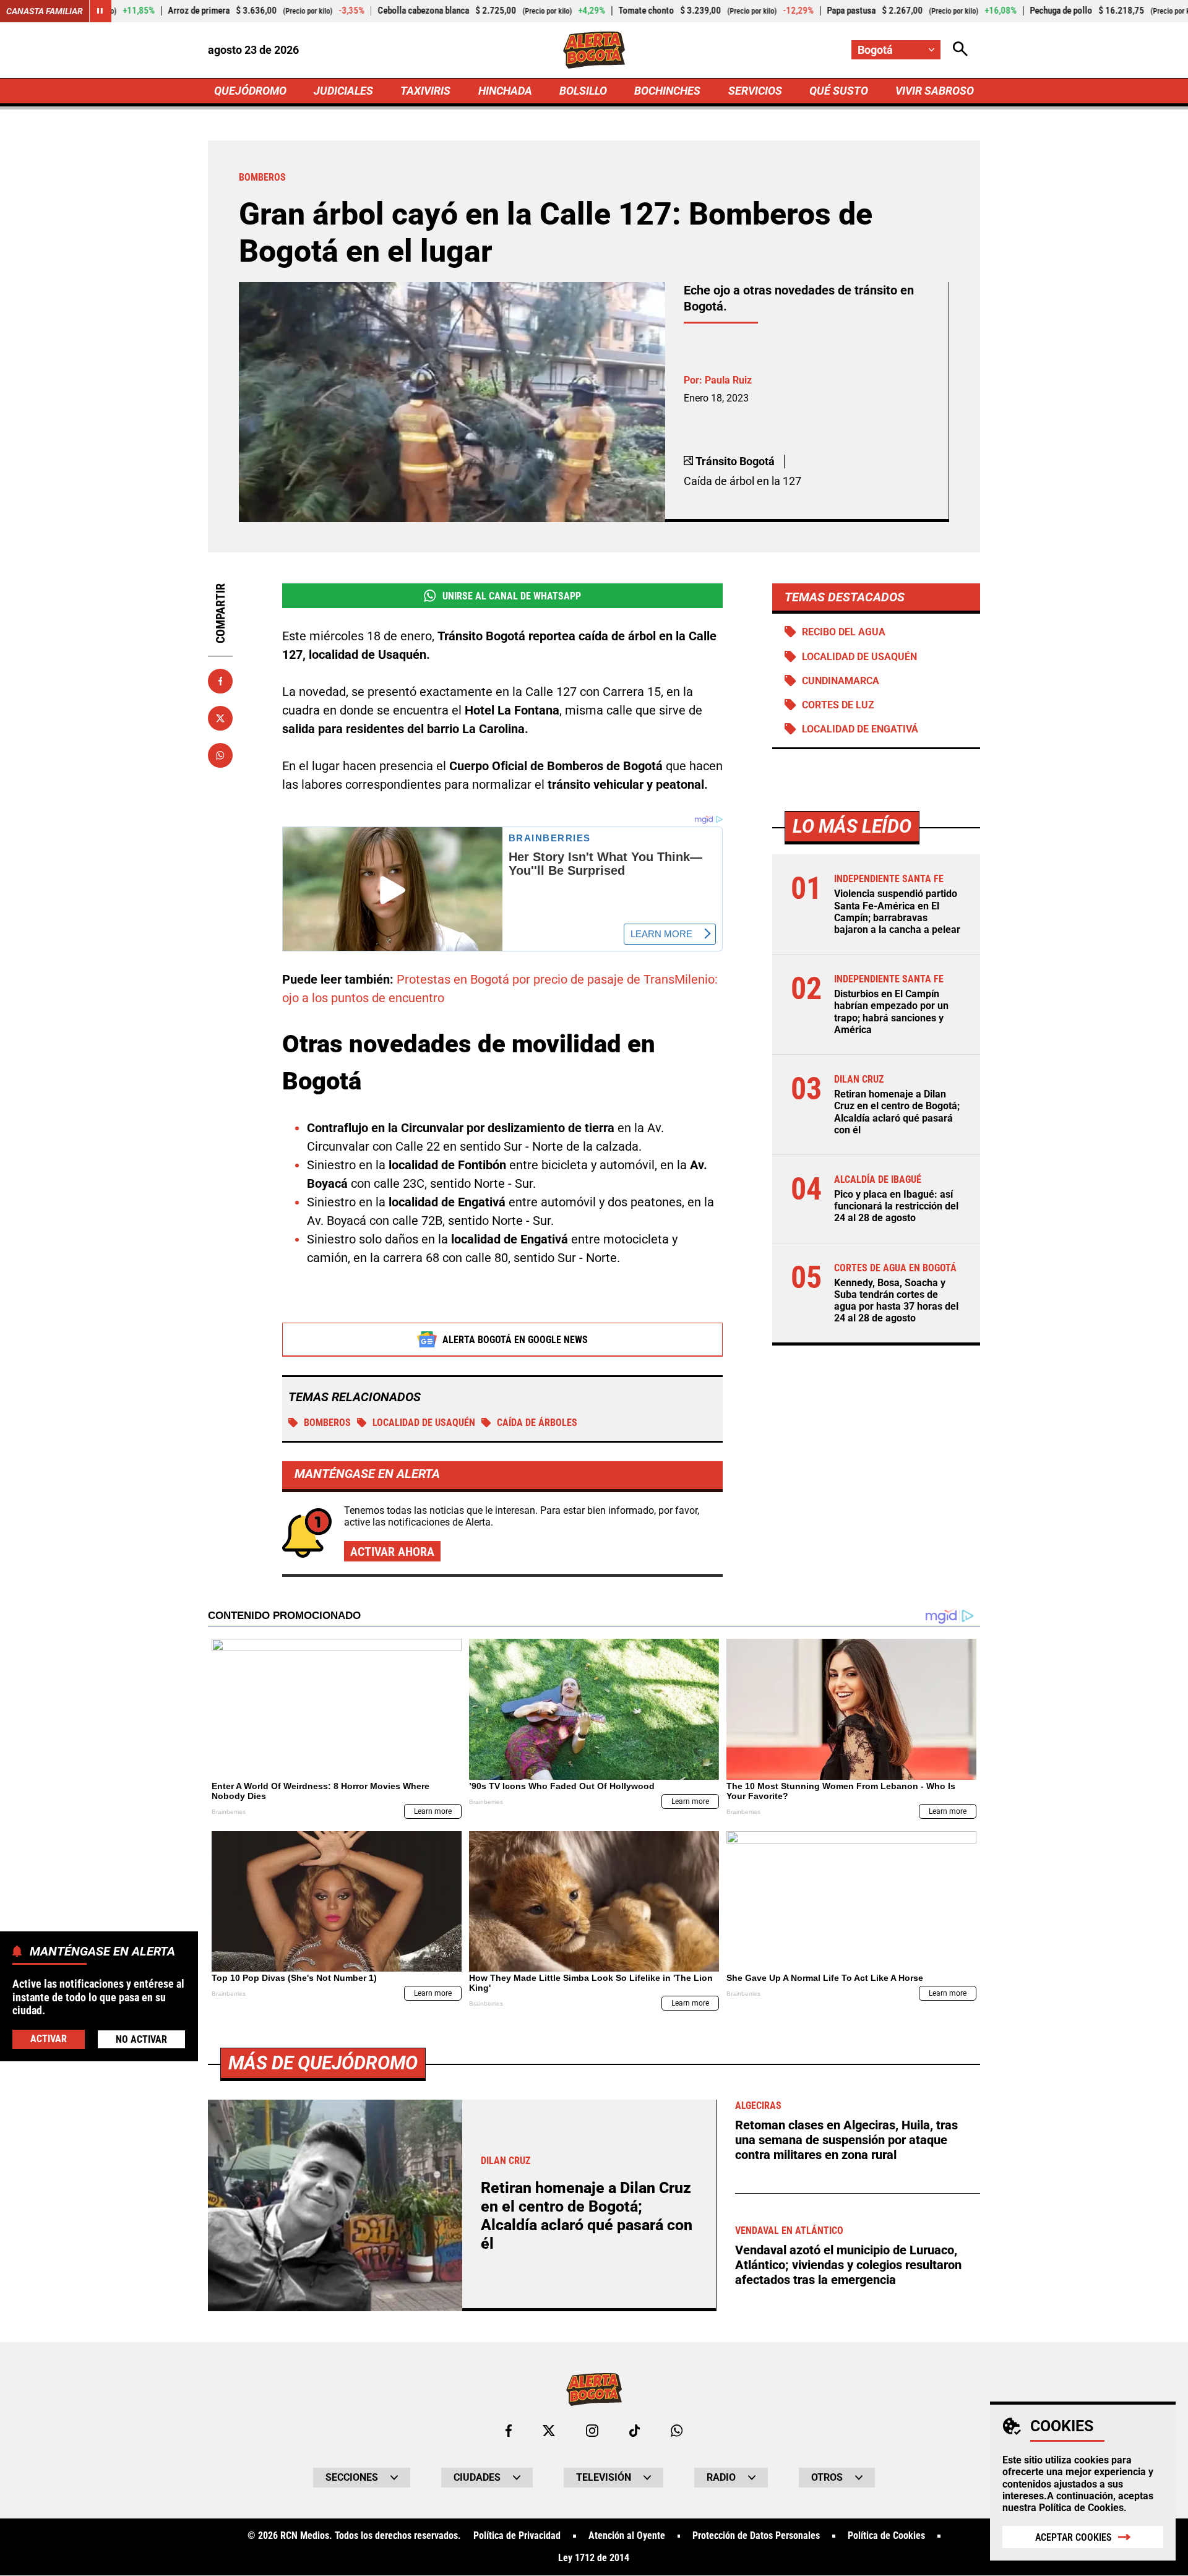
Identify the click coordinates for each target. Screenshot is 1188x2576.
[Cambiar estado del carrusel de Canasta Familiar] (100, 11)
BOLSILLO (583, 91)
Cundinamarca (841, 681)
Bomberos (327, 1423)
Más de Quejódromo (323, 2063)
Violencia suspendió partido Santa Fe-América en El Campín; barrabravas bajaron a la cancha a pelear (897, 912)
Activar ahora (392, 1552)
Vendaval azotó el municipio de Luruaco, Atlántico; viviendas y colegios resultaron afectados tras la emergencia (848, 2265)
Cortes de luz (838, 705)
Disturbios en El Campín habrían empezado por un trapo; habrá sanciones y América (891, 1012)
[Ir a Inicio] (594, 50)
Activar (49, 2038)
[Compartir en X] (220, 718)
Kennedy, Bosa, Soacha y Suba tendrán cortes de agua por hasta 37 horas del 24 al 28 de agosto (896, 1301)
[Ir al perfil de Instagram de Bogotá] (592, 2431)
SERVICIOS (755, 91)
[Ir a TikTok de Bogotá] (635, 2431)
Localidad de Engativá (860, 729)
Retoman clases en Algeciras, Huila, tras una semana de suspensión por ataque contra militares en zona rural (846, 2140)
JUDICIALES (343, 91)
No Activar (141, 2039)
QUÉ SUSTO (839, 91)
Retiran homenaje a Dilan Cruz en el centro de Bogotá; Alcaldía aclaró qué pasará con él (897, 1112)
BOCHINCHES (667, 91)
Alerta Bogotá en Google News (515, 1340)
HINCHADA (505, 91)
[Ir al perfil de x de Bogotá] (549, 2431)
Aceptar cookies (1074, 2537)
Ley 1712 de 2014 (594, 2558)
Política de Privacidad (517, 2536)
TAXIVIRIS (425, 91)
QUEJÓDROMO (250, 91)
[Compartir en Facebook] (220, 681)
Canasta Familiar (45, 11)
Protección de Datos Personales (756, 2536)
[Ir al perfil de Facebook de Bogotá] (509, 2431)
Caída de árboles (537, 1423)
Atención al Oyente (627, 2536)
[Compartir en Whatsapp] (220, 755)
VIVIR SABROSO (935, 91)
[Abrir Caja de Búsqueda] (960, 50)
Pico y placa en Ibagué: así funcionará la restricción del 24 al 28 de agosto (896, 1206)
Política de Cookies (1081, 2508)
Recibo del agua (844, 632)
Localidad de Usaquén (424, 1423)
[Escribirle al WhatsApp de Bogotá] (677, 2431)
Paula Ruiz (728, 380)
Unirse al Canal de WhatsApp (512, 596)
